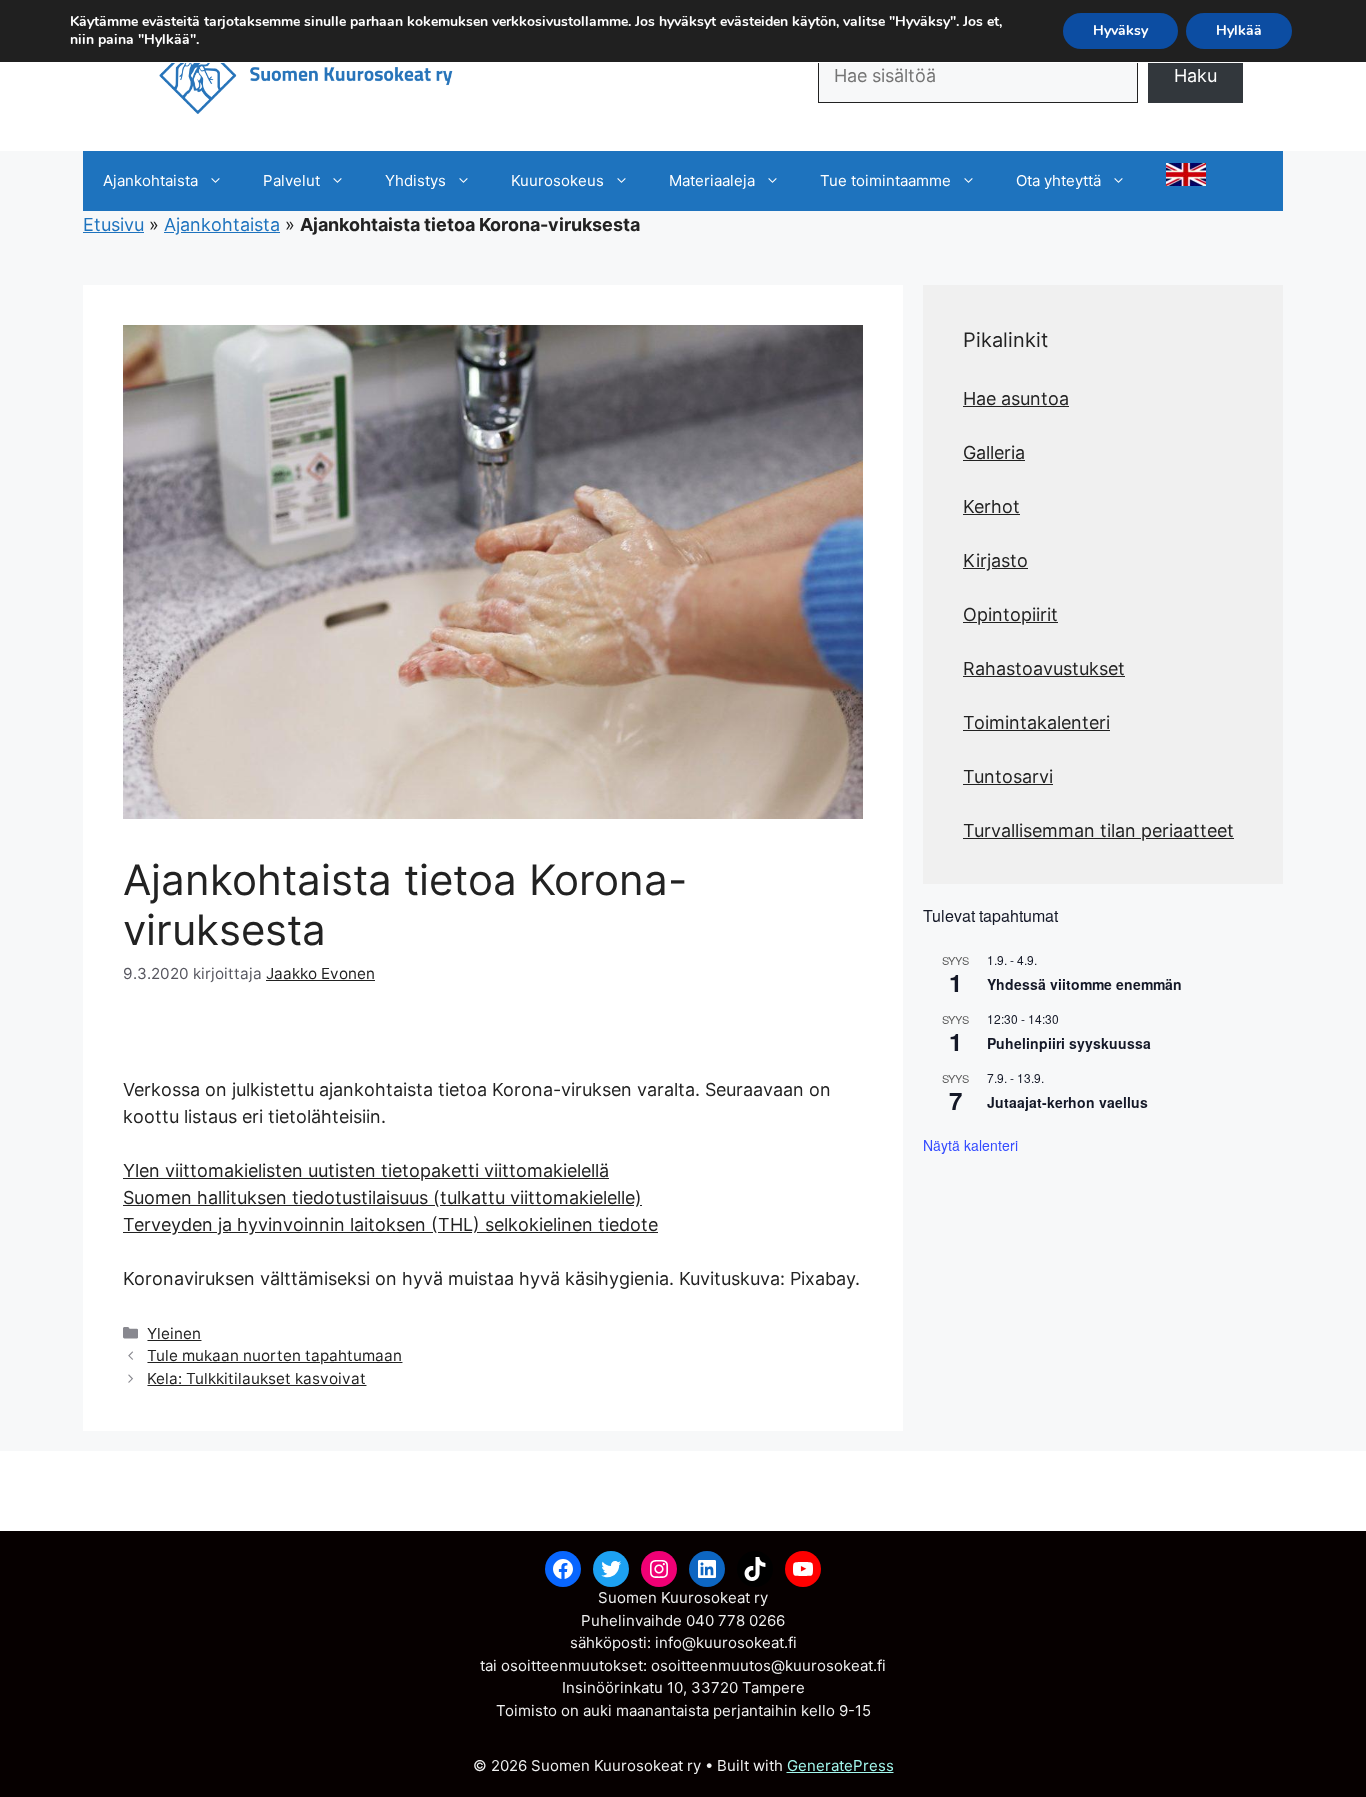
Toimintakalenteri (1036, 722)
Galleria (994, 452)
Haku (1195, 75)
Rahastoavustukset (1044, 668)
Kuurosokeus (557, 180)
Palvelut (291, 180)
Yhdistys (415, 180)
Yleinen (174, 1333)
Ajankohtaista (150, 180)
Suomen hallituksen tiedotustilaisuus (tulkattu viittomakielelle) (382, 1197)
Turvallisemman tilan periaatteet (1098, 830)
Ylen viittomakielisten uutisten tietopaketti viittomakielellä (366, 1170)
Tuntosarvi (1008, 776)
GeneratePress (840, 1765)
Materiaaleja (712, 180)
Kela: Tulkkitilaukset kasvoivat (256, 1378)
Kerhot (991, 506)
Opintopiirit (1010, 614)
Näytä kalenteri (970, 1145)
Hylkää (1239, 30)
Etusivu (113, 224)
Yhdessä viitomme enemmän (1084, 984)
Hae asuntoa (1016, 398)
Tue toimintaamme (885, 180)
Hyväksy (1120, 30)
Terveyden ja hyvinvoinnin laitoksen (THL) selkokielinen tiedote (390, 1224)
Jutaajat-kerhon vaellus (1067, 1102)
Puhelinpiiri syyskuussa (1069, 1043)
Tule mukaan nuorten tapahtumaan (274, 1355)
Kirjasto (995, 560)
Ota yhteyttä (1058, 180)
